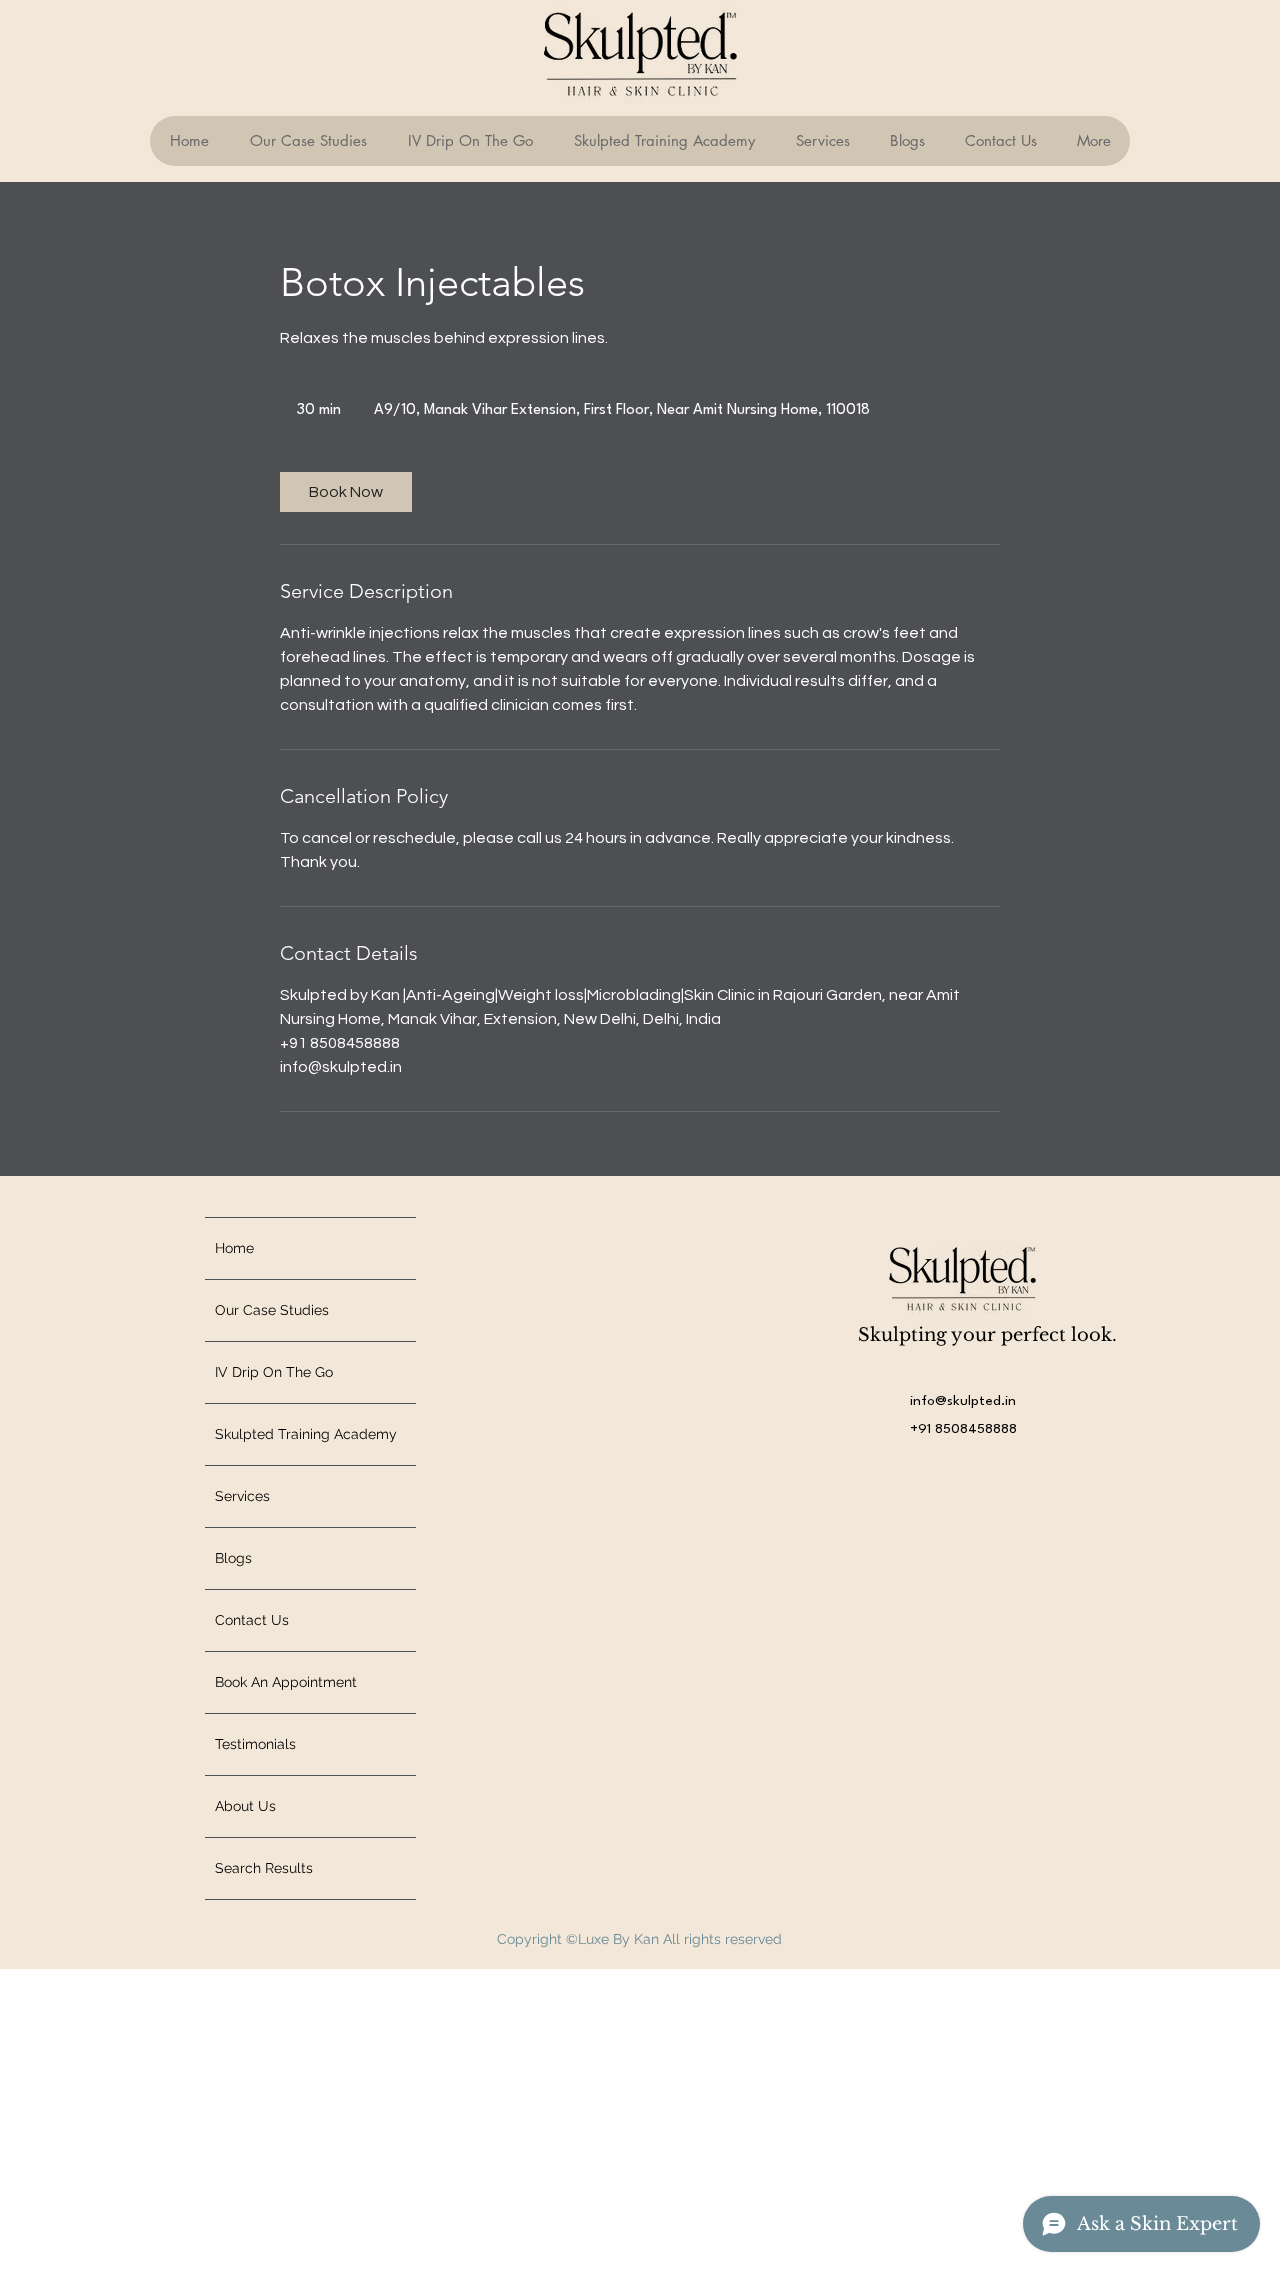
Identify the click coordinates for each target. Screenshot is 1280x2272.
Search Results (264, 1868)
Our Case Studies (272, 1310)
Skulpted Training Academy (306, 1434)
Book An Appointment (286, 1682)
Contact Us (252, 1620)
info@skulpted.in (963, 1401)
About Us (245, 1806)
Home (234, 1248)
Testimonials (255, 1744)
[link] (346, 492)
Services (242, 1496)
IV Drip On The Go (274, 1372)
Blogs (233, 1558)
